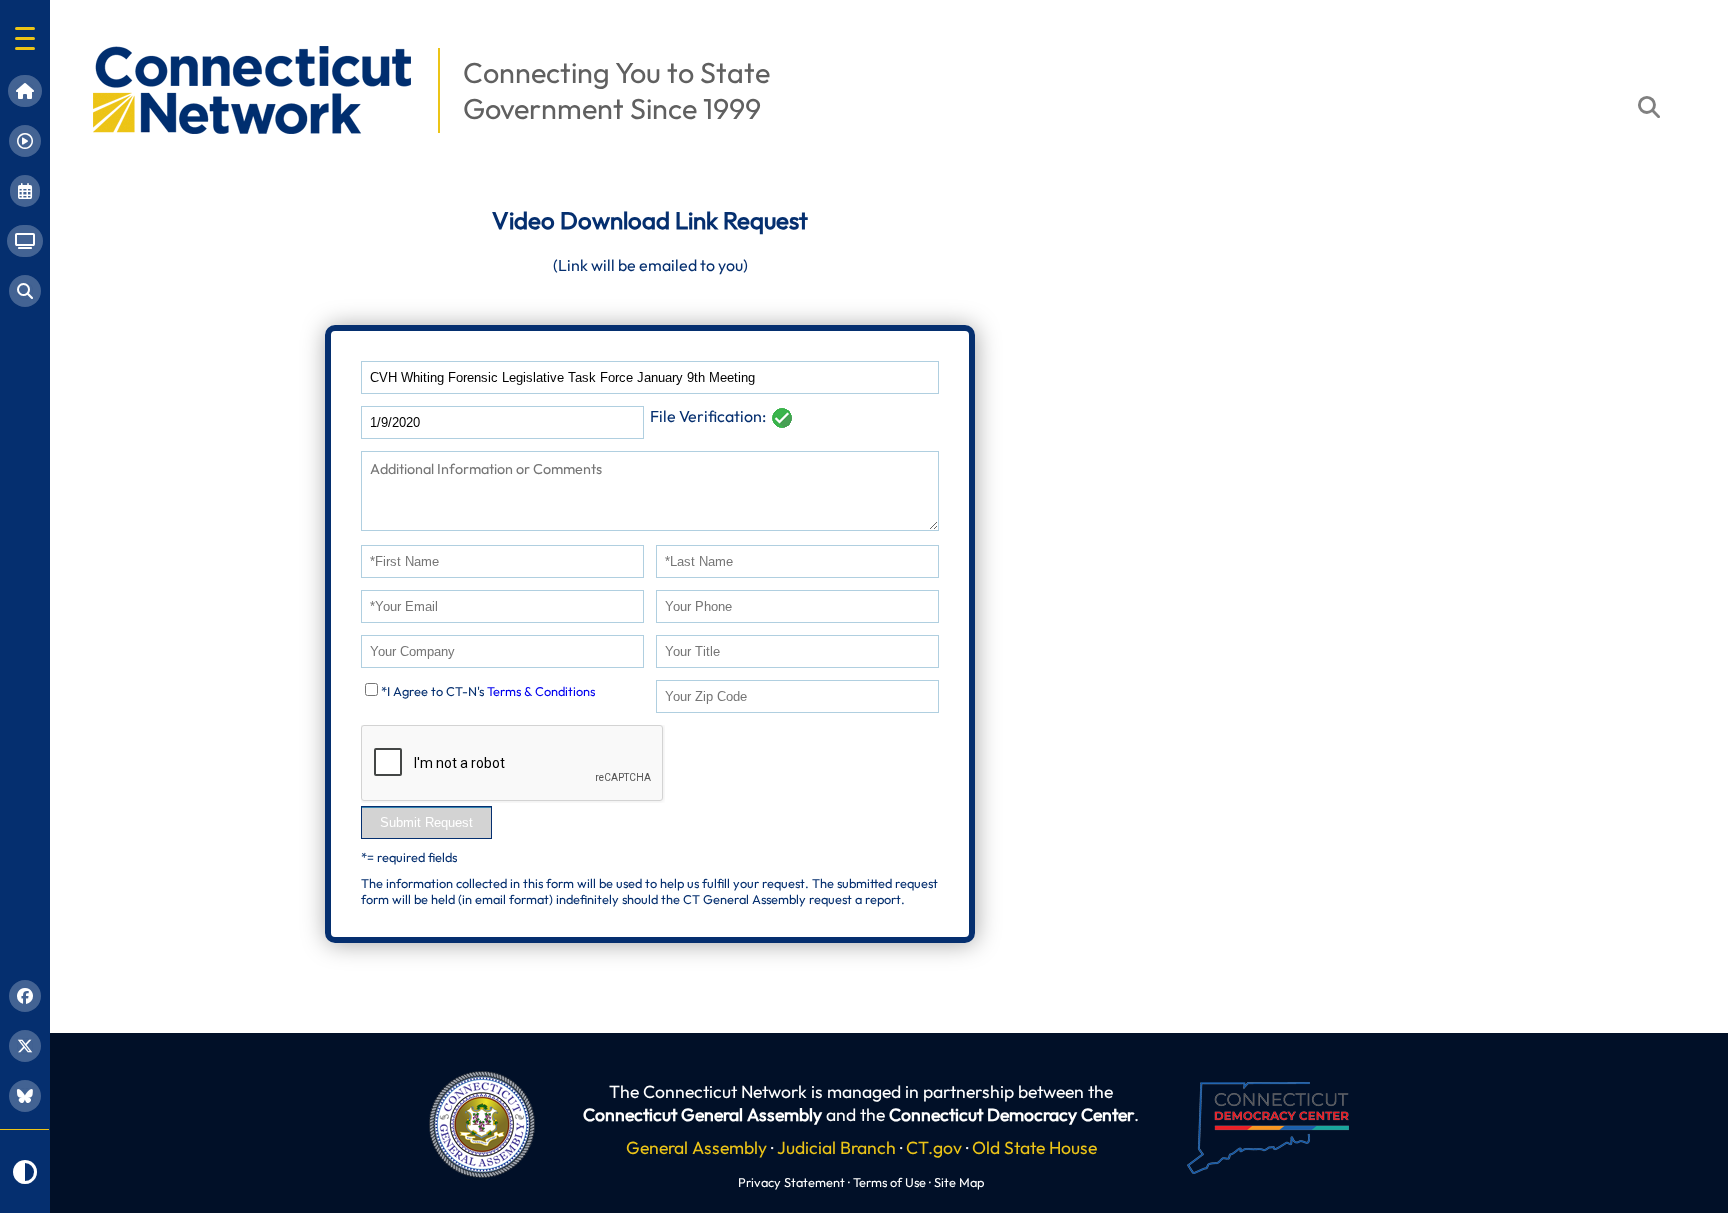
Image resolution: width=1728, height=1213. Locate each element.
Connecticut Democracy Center (1011, 1114)
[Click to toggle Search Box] (1649, 107)
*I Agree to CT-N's (488, 691)
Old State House (1034, 1147)
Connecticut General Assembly (702, 1114)
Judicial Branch (836, 1147)
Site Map (959, 1182)
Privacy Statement (791, 1182)
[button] (25, 38)
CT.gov (934, 1147)
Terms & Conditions (541, 691)
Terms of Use (889, 1182)
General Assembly (696, 1147)
